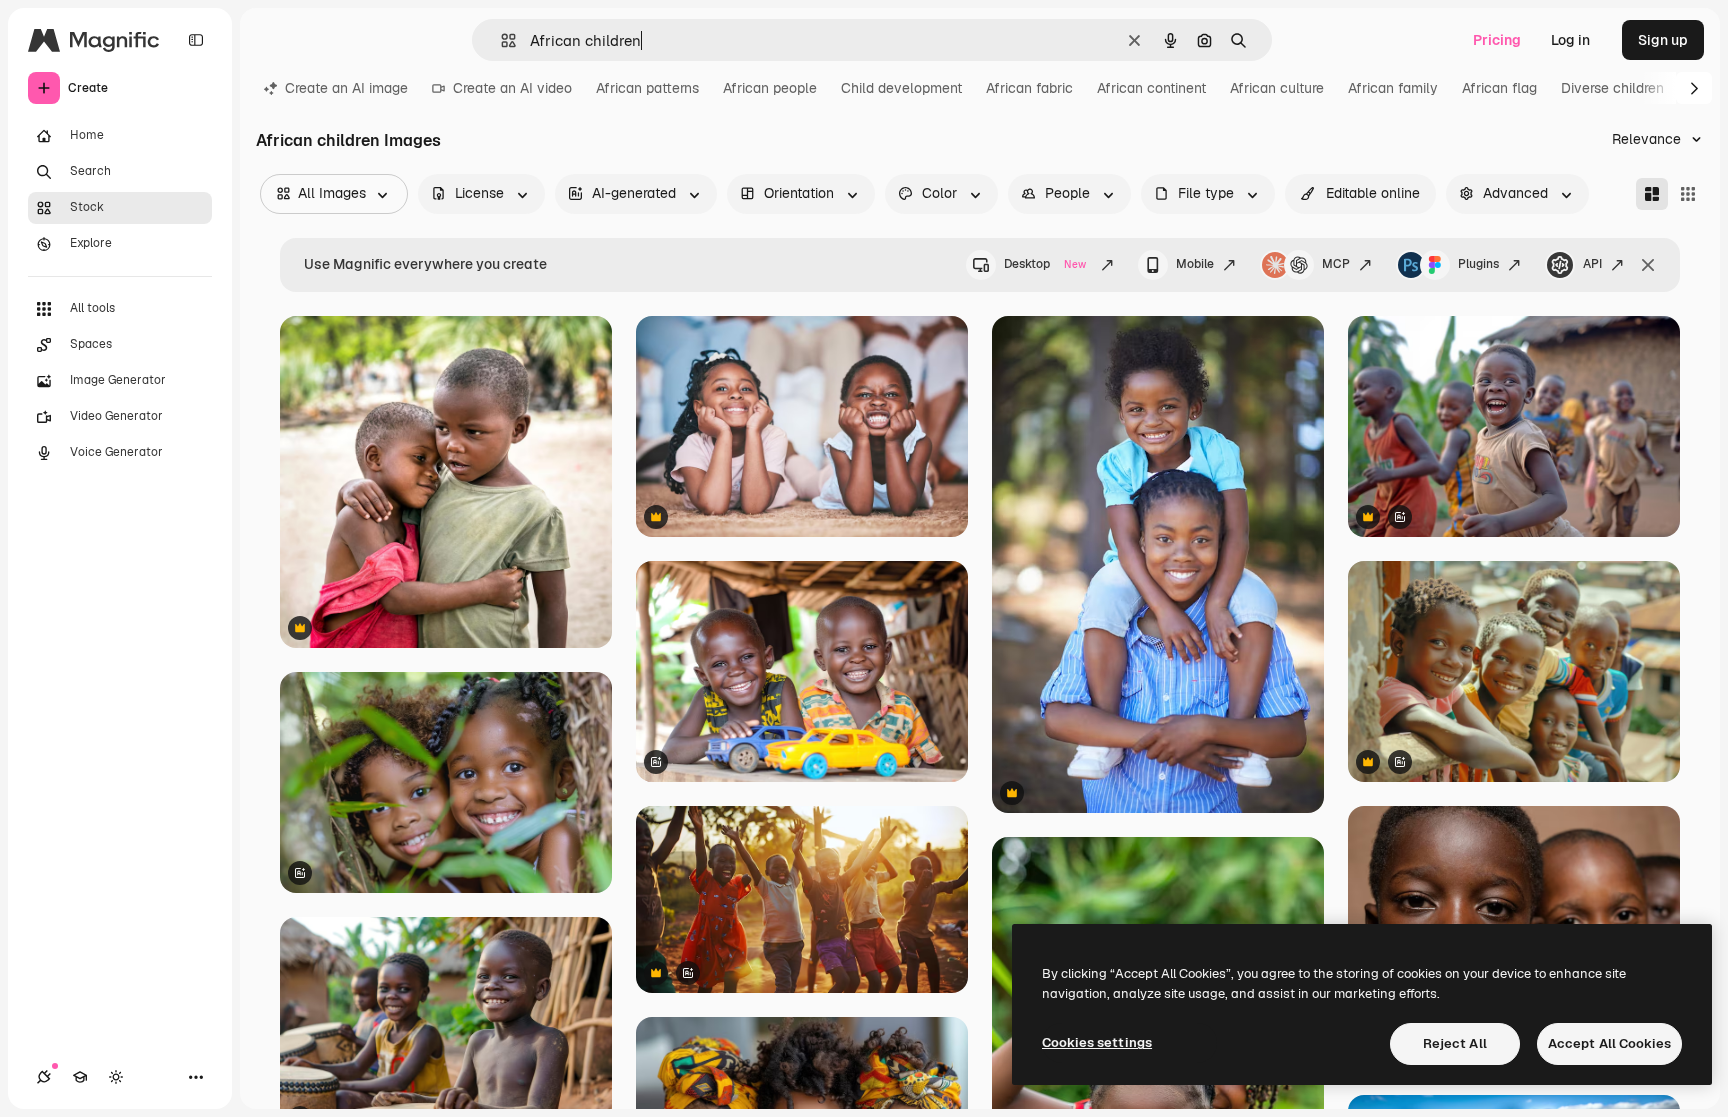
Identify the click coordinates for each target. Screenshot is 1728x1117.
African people (770, 88)
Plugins (1478, 264)
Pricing (1497, 40)
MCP (1336, 264)
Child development (901, 88)
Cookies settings (1097, 1042)
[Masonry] (1652, 194)
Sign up (1663, 40)
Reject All (1455, 1043)
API (1592, 264)
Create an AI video (512, 88)
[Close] (1648, 265)
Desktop (1045, 264)
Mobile (1195, 264)
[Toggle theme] (116, 1077)
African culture (1277, 88)
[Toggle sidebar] (196, 40)
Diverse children (1612, 88)
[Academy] (80, 1077)
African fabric (1029, 88)
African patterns (647, 88)
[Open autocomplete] (500, 40)
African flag (1499, 88)
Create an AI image (346, 88)
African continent (1151, 88)
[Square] (1688, 194)
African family (1393, 88)
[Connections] (44, 1077)
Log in (1570, 40)
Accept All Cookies (1609, 1043)
